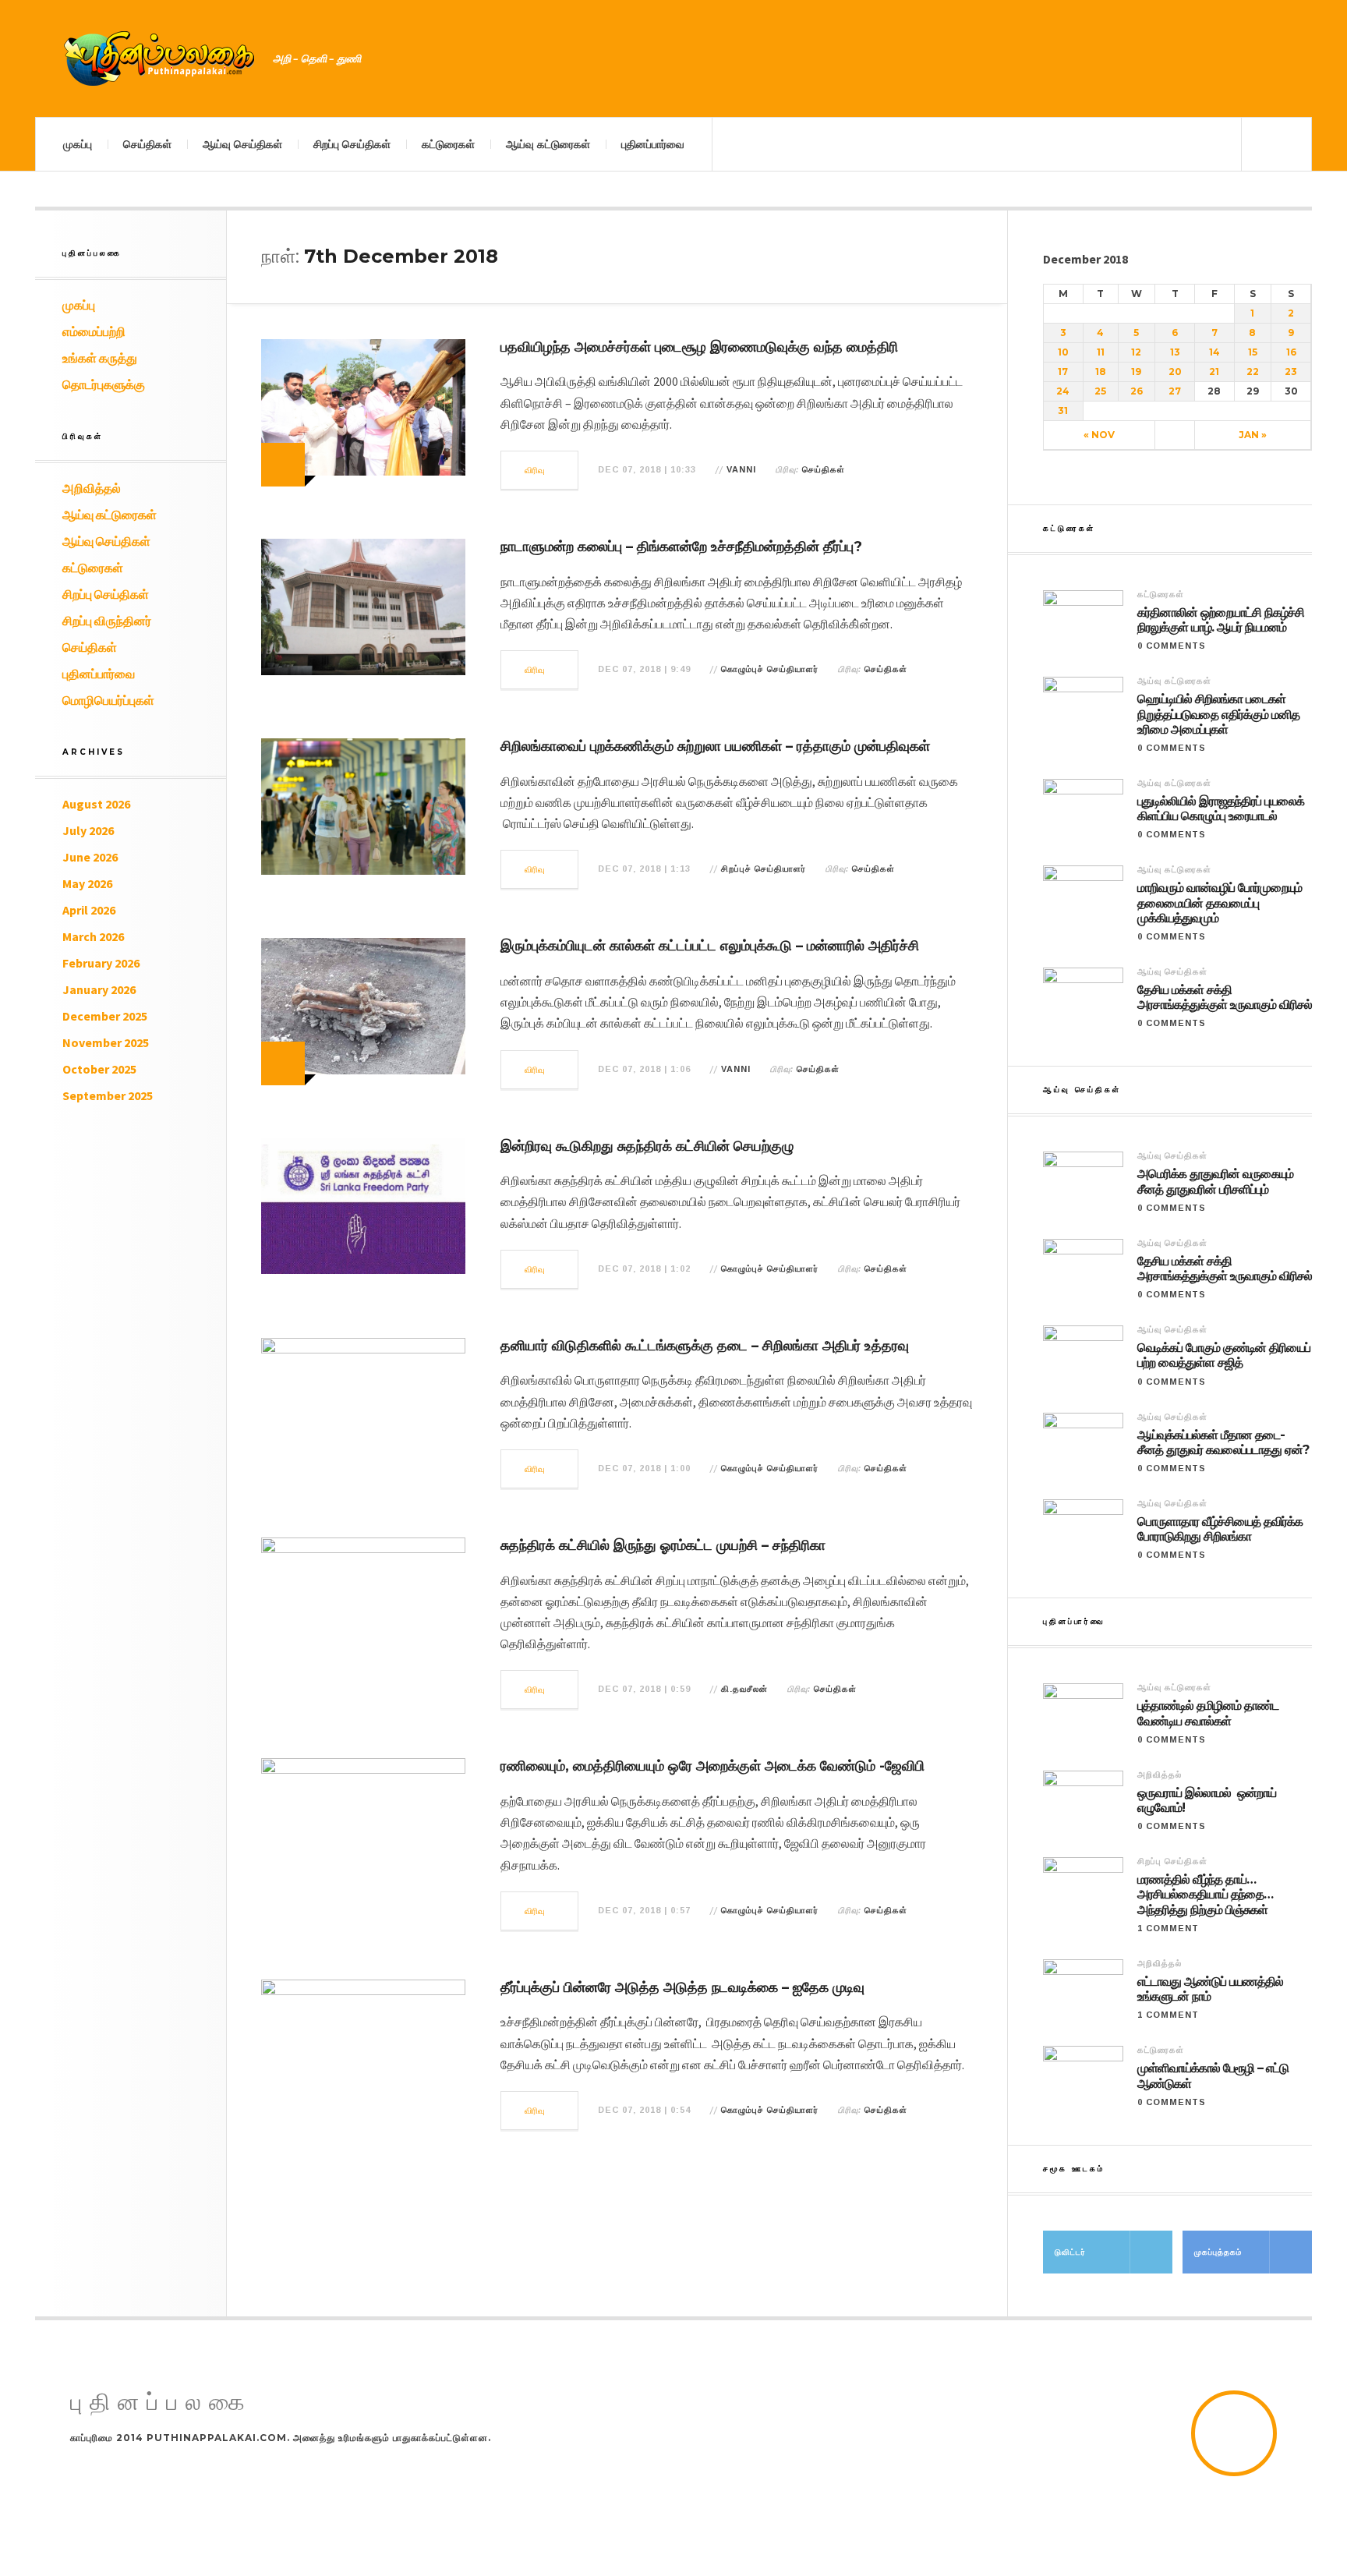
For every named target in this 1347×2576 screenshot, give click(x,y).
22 (1253, 372)
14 (1214, 352)
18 (1101, 372)
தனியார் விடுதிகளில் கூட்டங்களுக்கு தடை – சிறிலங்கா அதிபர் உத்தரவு (705, 1346)
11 (1101, 352)
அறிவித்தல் (92, 488)
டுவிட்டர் (1070, 2252)
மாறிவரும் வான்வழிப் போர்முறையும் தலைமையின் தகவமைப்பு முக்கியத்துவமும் (1220, 902)
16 (1291, 352)
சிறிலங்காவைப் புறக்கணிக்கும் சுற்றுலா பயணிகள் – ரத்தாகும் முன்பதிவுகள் (715, 746)
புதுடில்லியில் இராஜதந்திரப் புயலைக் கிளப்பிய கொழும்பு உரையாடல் (1221, 809)
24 (1063, 391)
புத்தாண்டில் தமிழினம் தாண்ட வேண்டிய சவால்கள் (1208, 1713)
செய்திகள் (147, 144)
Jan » (1253, 435)
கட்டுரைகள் (448, 144)
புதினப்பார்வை (653, 144)
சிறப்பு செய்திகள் (352, 144)
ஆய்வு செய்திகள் (242, 144)
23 (1291, 372)
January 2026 (99, 989)
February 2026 (101, 963)
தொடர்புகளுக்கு (104, 384)
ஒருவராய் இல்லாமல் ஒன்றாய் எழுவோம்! (1207, 1800)
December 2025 (105, 1016)
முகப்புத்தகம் (1218, 2252)
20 (1175, 372)
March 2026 (93, 936)
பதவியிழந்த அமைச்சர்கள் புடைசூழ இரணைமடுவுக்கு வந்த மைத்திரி (699, 347)
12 (1136, 352)
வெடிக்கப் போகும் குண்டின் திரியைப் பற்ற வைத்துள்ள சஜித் (1224, 1355)
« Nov (1099, 435)
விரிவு (535, 470)
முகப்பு (78, 144)
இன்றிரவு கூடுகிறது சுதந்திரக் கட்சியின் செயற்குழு (647, 1146)
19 (1136, 372)
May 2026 (87, 883)
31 (1063, 410)
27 (1175, 391)
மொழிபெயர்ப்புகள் (108, 700)
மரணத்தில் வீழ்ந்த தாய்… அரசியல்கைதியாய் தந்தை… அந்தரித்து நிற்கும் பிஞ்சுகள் (1205, 1894)
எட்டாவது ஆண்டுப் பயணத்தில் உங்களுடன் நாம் (1210, 1989)
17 (1063, 372)
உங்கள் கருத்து (100, 358)
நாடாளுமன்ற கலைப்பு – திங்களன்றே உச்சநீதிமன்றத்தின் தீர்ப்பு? (681, 547)
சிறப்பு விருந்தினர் (107, 621)
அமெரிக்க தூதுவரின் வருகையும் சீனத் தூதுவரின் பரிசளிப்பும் (1215, 1181)
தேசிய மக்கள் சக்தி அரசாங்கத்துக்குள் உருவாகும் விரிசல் (1225, 997)
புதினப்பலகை (161, 2403)
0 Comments (1172, 646)
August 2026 (96, 804)
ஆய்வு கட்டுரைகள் (548, 144)
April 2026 (89, 910)
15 (1253, 352)
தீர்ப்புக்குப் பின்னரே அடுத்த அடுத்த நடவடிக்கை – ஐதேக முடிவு (682, 1987)
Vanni (741, 469)
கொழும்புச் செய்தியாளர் (770, 669)
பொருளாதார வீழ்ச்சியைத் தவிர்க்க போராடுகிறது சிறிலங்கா (1220, 1529)
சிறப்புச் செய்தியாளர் (764, 869)
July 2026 (88, 830)
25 (1100, 391)
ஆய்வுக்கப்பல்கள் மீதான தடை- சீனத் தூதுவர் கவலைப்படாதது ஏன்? (1223, 1442)
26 (1137, 391)
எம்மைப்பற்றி (94, 331)
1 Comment (1168, 1928)
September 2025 (108, 1095)
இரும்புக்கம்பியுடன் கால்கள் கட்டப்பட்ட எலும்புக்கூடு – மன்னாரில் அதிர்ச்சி (710, 946)
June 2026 (90, 857)
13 (1175, 352)
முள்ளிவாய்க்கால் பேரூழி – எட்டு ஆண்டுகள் (1213, 2075)
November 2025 (106, 1042)
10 (1063, 352)
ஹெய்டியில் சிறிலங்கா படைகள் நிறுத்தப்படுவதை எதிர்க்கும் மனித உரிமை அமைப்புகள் (1218, 714)
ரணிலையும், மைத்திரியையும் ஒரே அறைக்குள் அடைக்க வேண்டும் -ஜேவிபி (712, 1766)
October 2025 (99, 1069)
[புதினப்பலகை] (160, 58)
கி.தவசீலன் (744, 1689)
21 (1214, 372)
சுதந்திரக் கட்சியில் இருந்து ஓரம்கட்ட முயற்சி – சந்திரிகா (663, 1545)
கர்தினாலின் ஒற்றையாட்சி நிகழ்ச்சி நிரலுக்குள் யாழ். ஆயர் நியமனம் (1221, 620)
